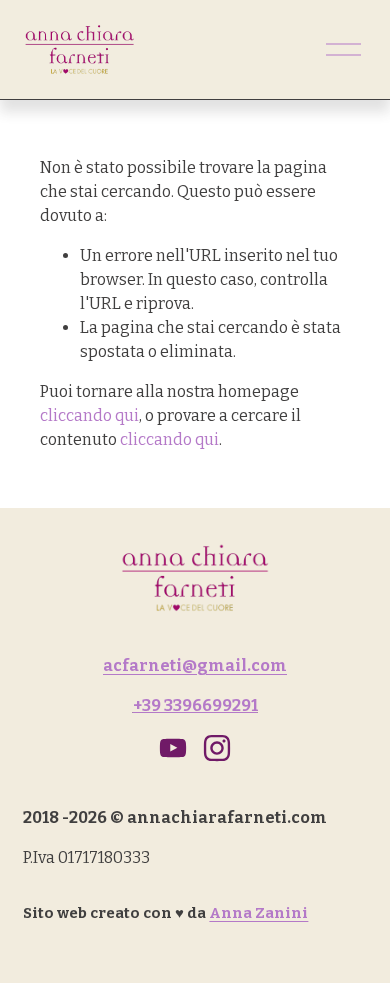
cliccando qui (89, 415)
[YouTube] (173, 748)
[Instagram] (217, 748)
